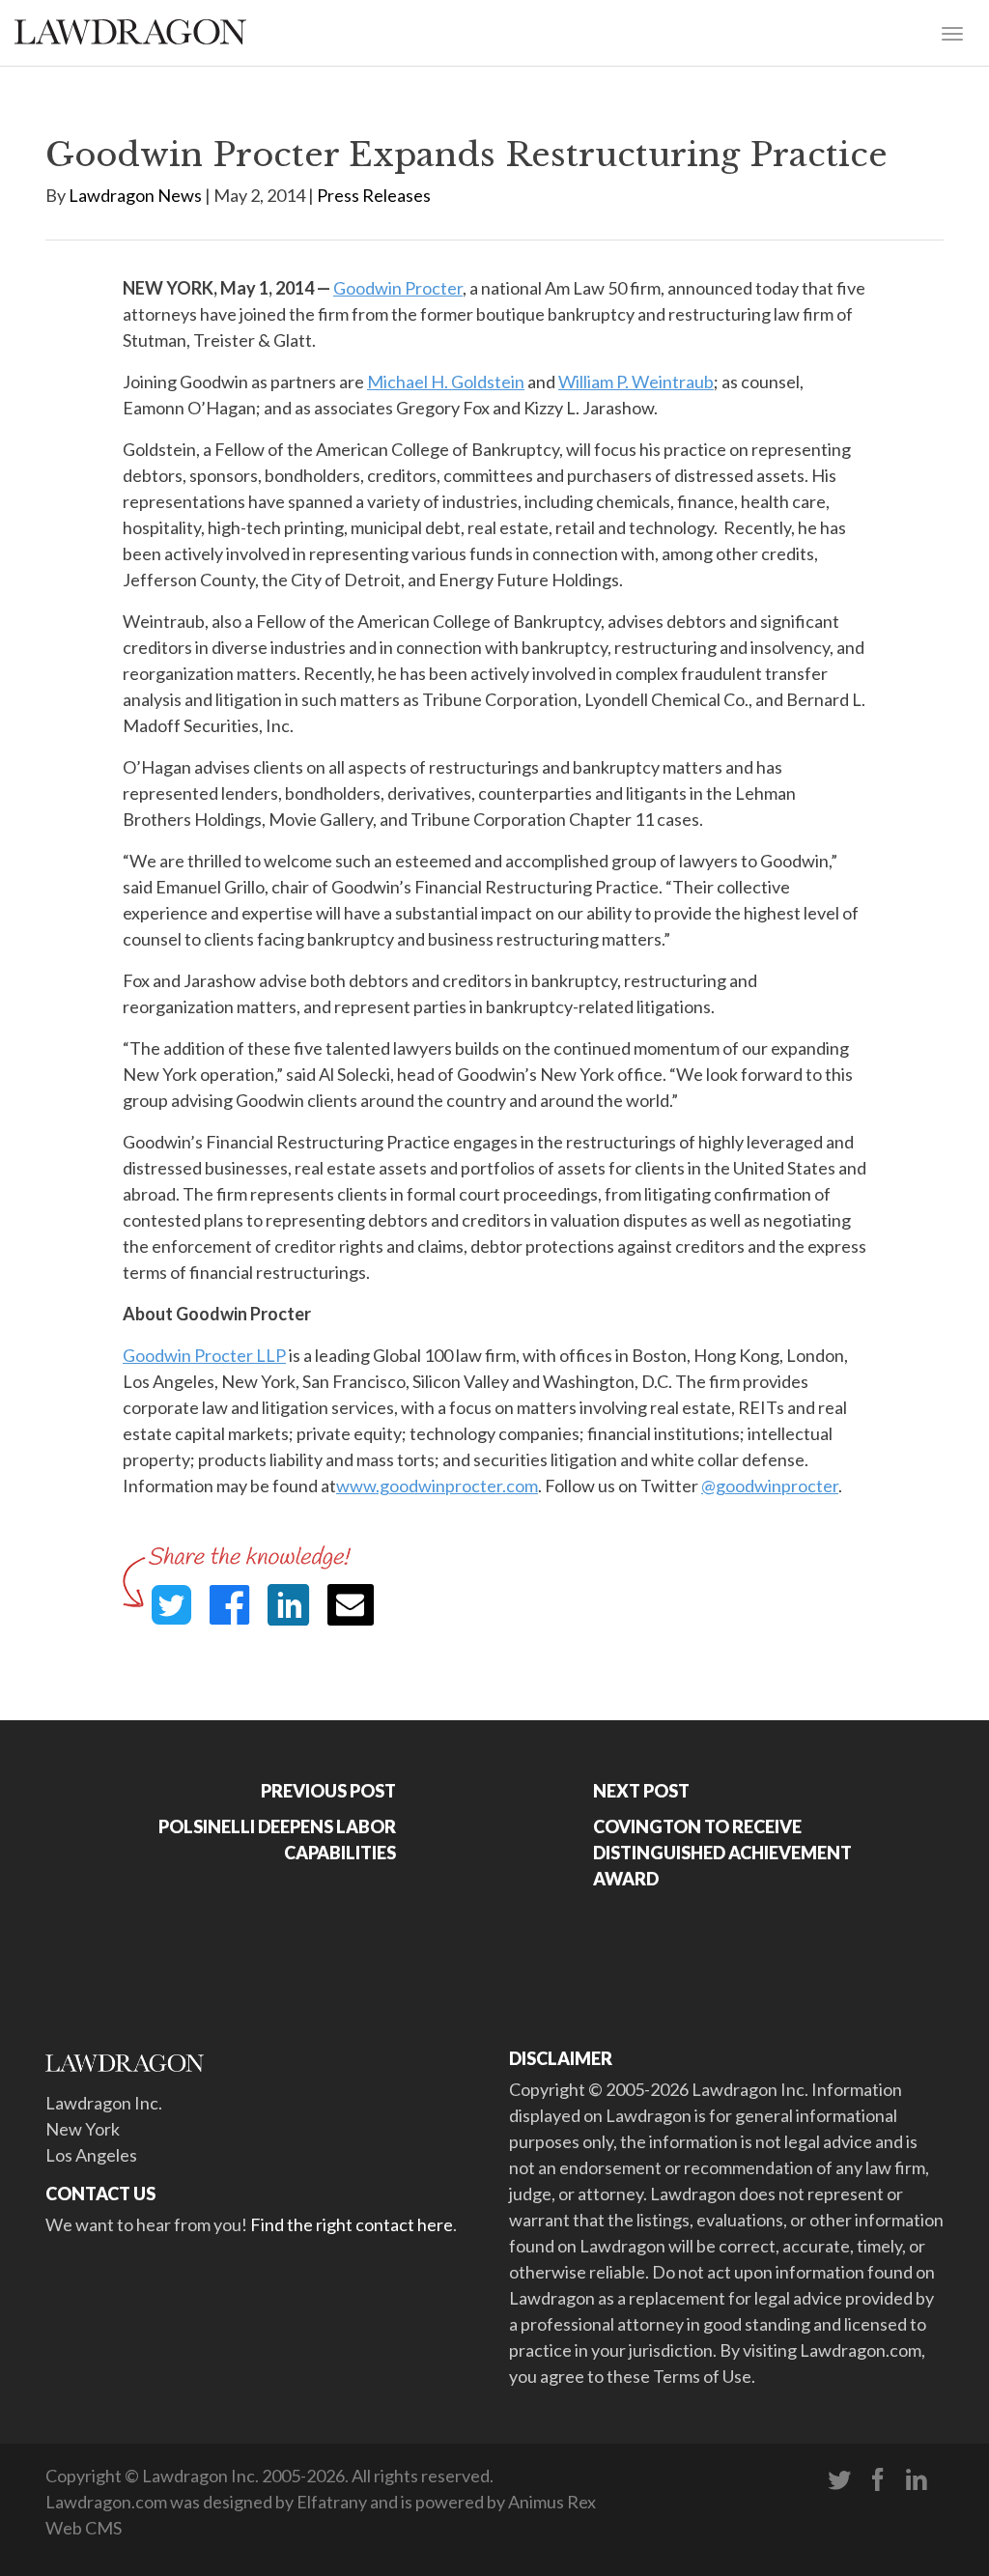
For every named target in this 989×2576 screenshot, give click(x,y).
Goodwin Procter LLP (204, 1355)
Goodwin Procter (398, 288)
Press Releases (374, 195)
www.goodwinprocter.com (437, 1486)
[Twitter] (839, 2480)
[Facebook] (878, 2480)
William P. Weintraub (636, 382)
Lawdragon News (135, 195)
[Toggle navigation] (952, 32)
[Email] (351, 1605)
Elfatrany (332, 2502)
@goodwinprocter (770, 1486)
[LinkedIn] (917, 2480)
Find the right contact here (352, 2224)
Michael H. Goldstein (446, 382)
